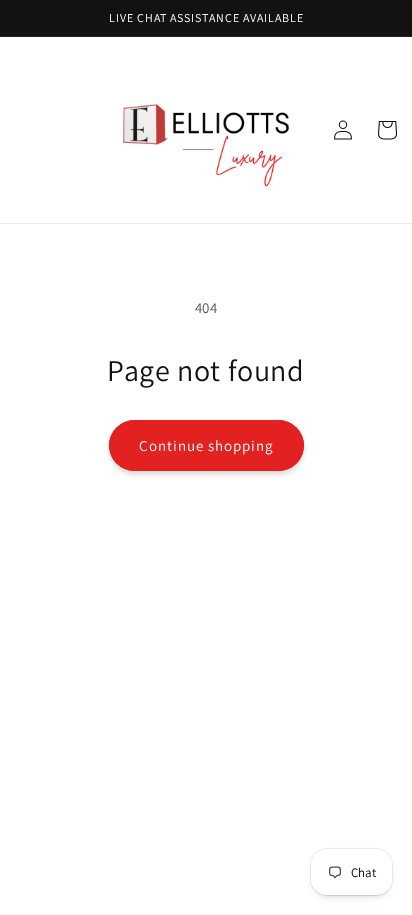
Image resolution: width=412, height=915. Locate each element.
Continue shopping (206, 445)
